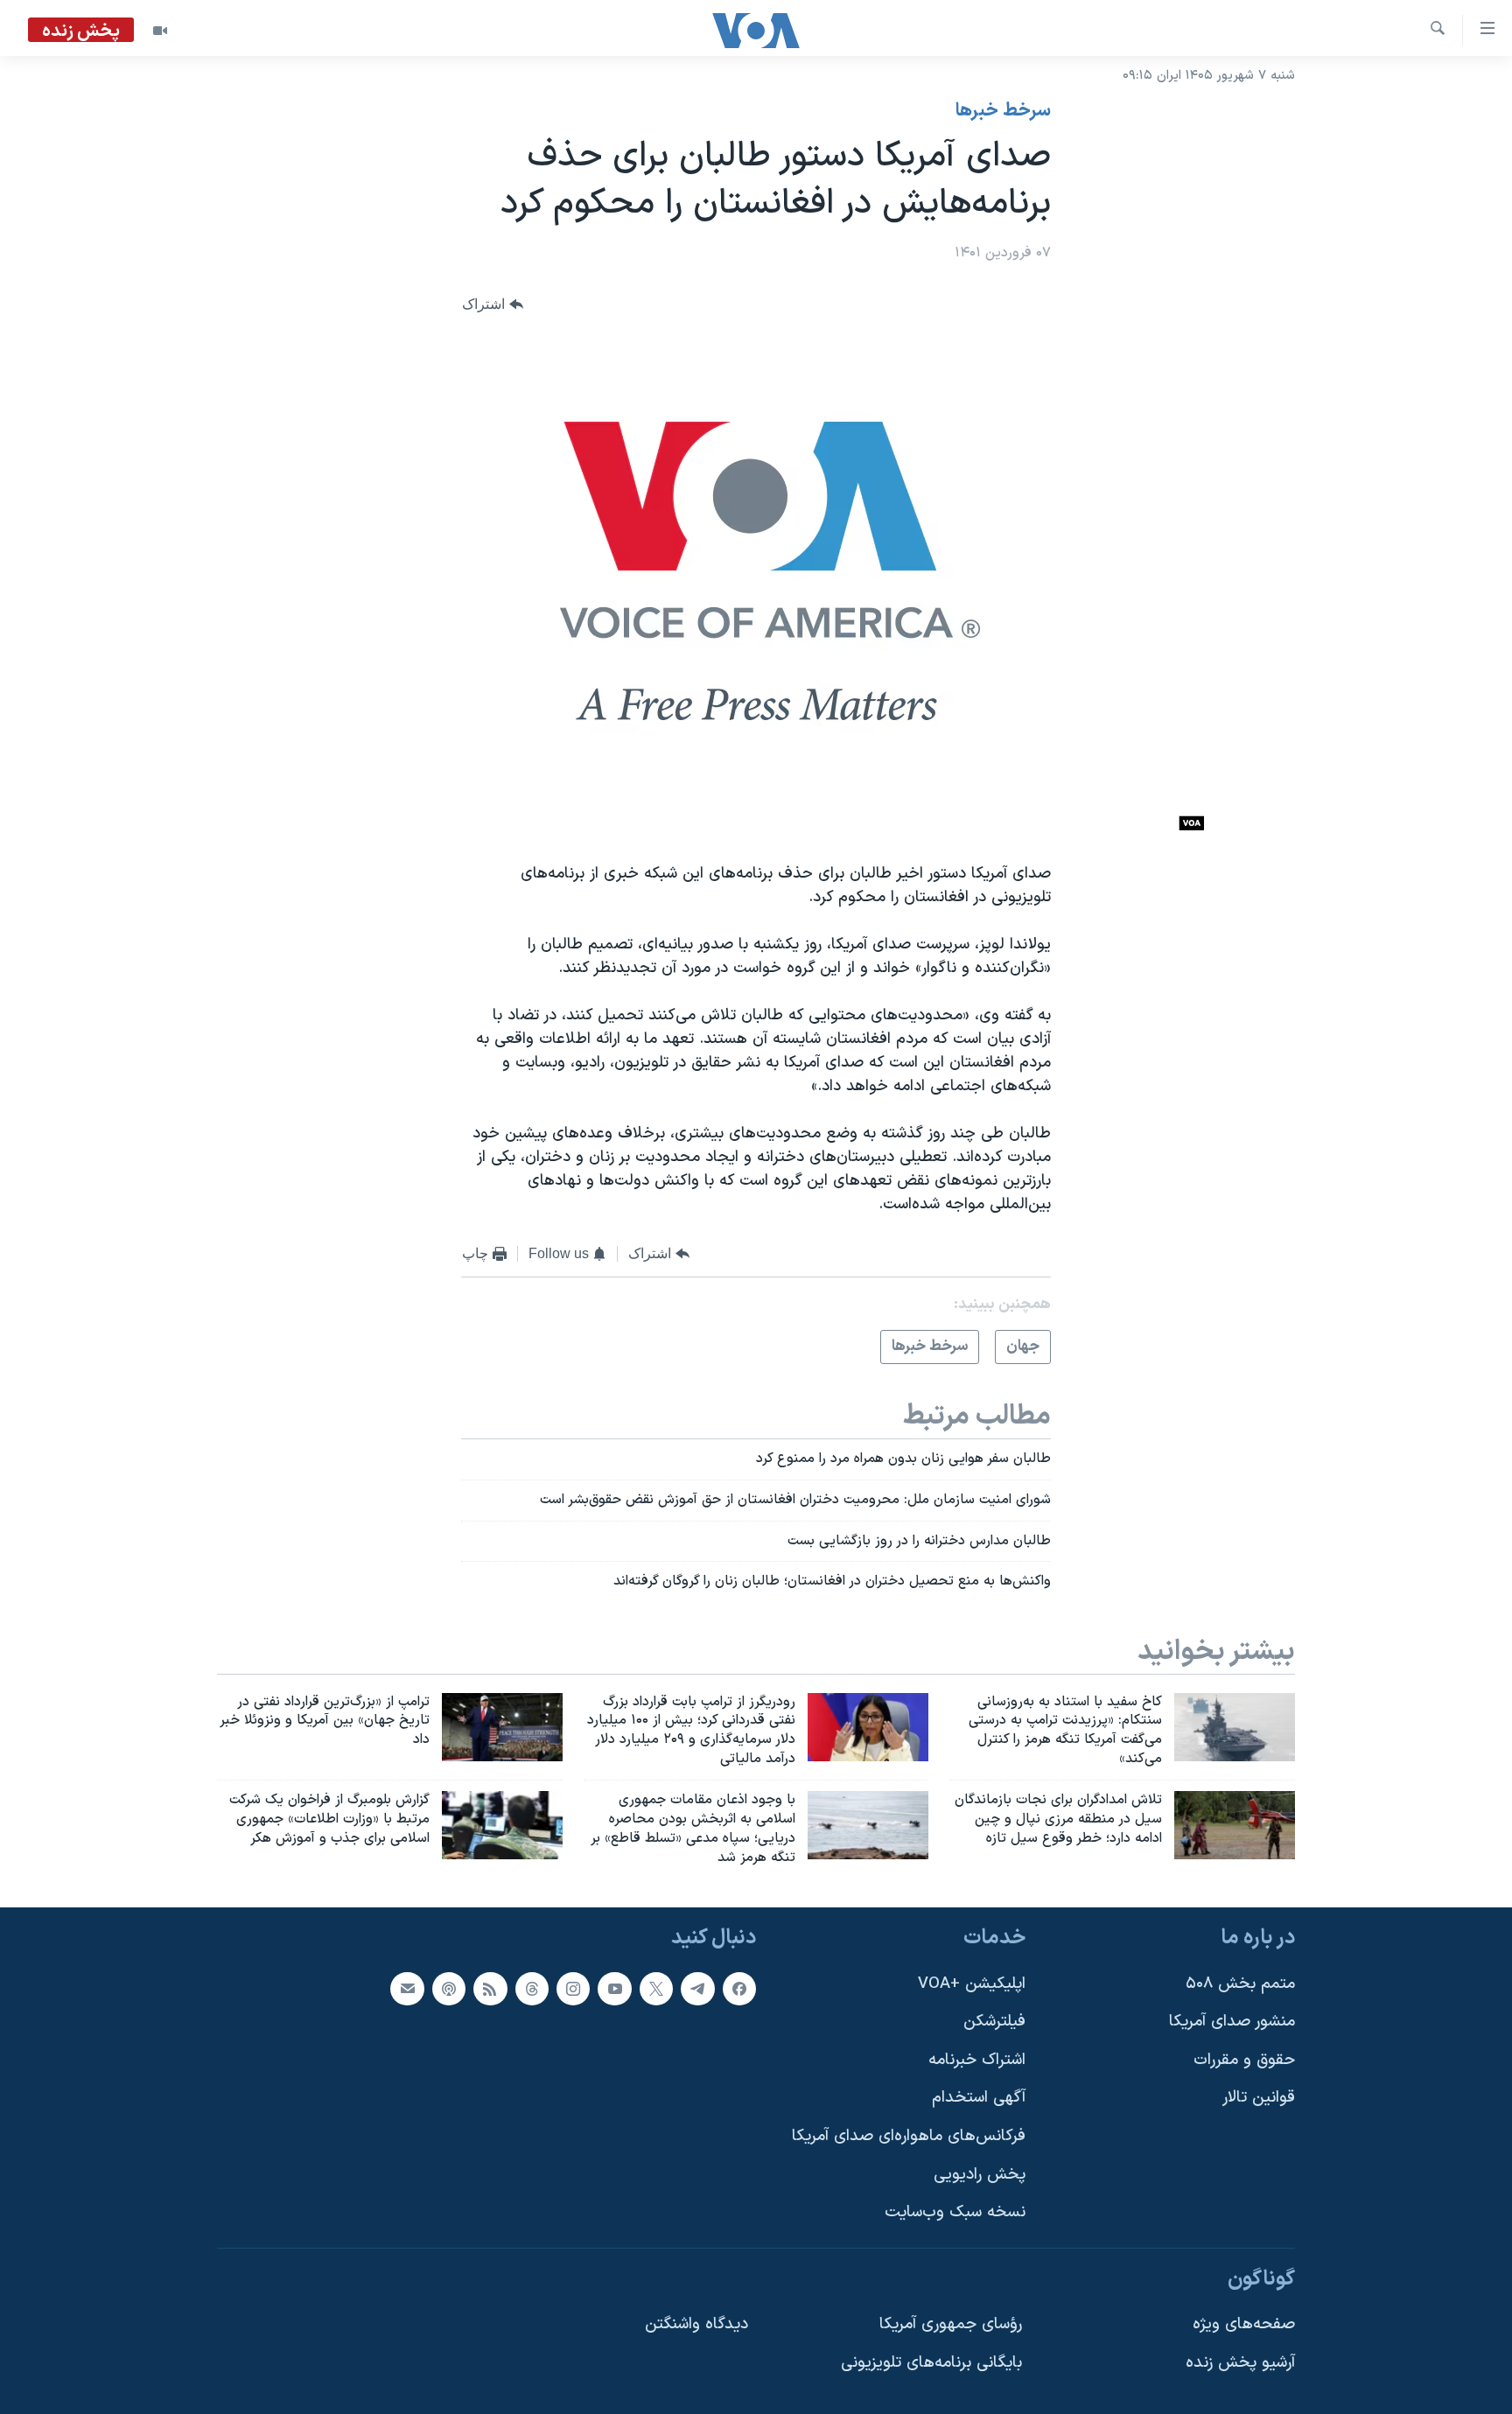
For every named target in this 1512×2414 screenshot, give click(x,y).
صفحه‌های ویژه (1244, 2325)
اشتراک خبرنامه (977, 2060)
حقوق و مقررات (1244, 2060)
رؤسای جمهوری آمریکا (951, 2325)
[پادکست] (449, 1989)
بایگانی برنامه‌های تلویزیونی (931, 2363)
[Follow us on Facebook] (739, 1989)
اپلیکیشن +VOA (972, 1984)
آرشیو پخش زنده (1240, 2363)
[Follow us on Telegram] (697, 1989)
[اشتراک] (407, 1989)
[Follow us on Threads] (532, 1989)
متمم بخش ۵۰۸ (1240, 1984)
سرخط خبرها (1003, 111)
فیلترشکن (994, 2022)
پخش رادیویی (980, 2175)
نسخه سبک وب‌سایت (955, 2213)
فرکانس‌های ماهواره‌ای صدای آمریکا (909, 2136)
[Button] (493, 305)
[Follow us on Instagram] (573, 1989)
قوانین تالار (1259, 2099)
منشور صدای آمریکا (1232, 2022)
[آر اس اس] (490, 1989)
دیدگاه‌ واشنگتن (696, 2325)
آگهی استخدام (979, 2099)
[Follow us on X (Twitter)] (656, 1989)
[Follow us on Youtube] (614, 1989)
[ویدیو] (160, 31)
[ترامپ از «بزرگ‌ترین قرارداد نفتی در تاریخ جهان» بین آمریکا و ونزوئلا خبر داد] (502, 1727)
